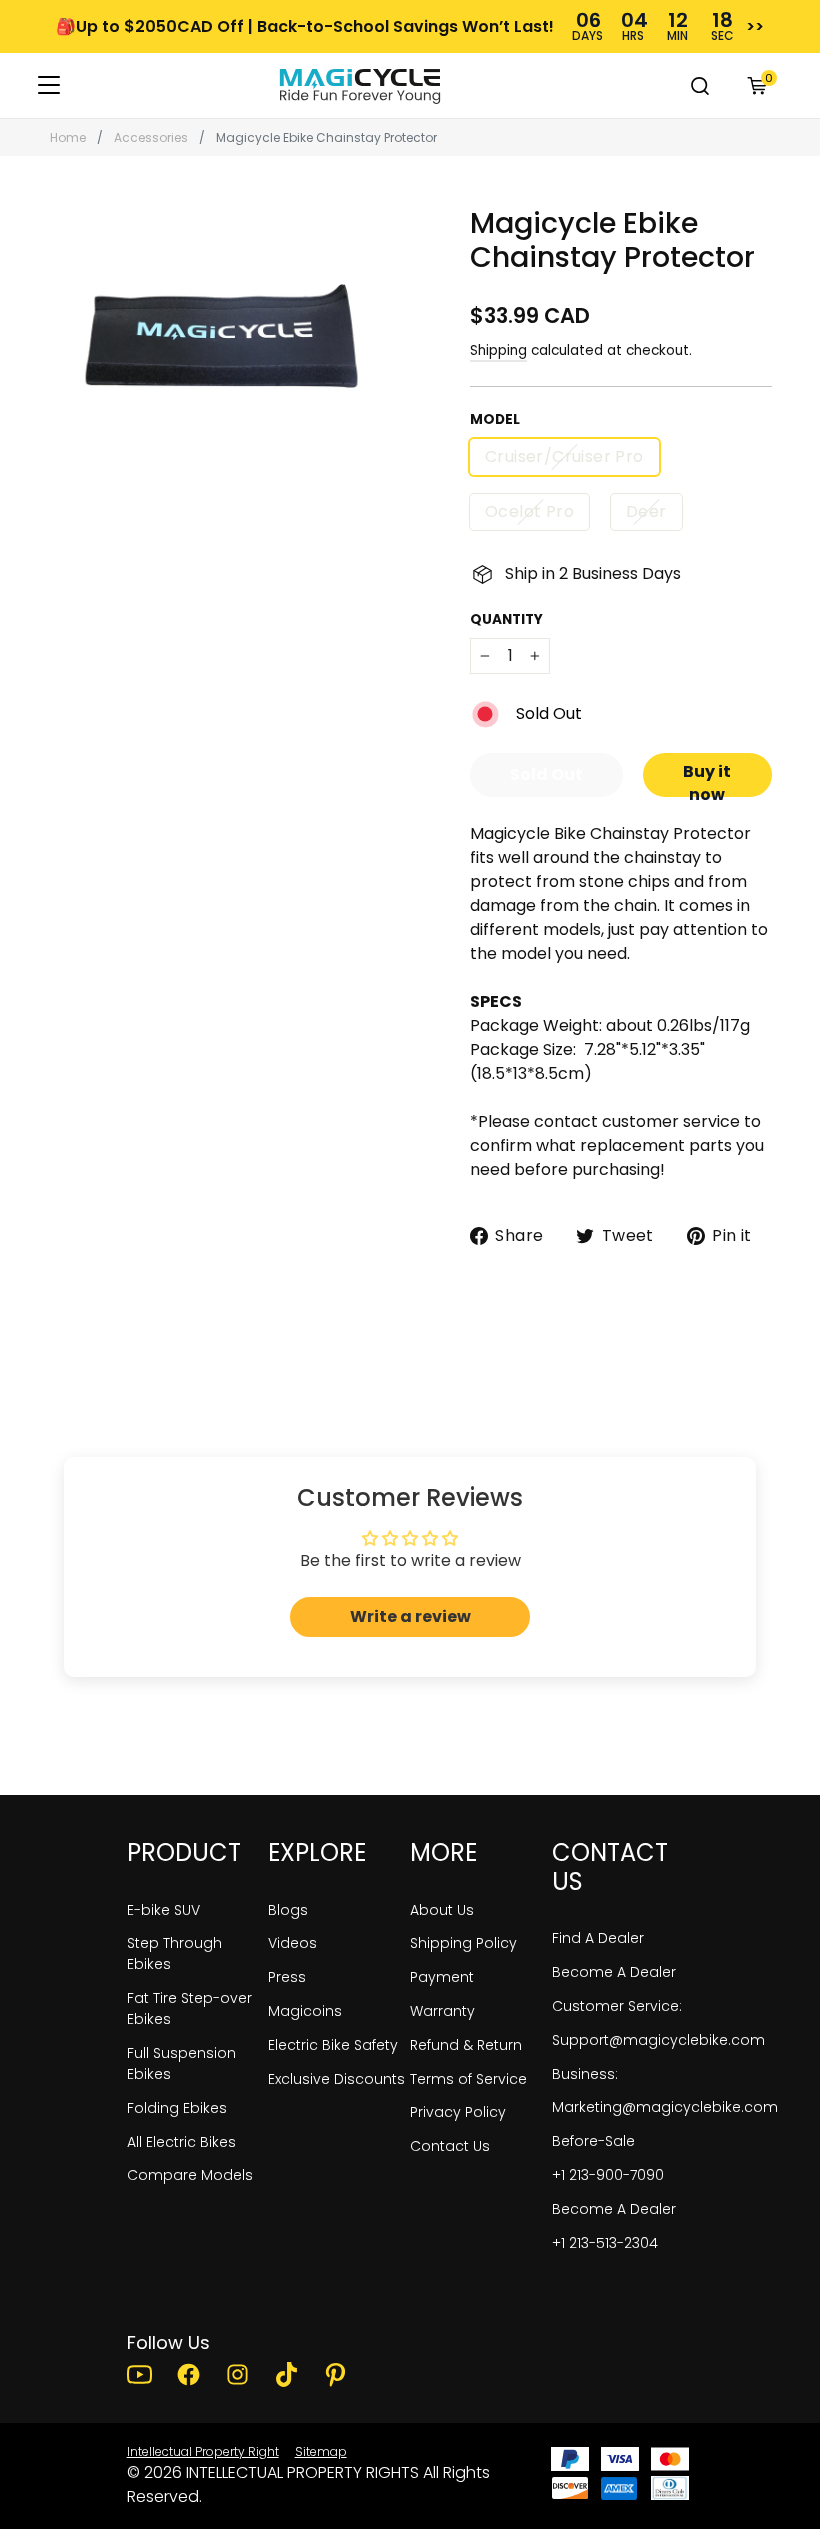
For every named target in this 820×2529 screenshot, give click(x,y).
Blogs (288, 1910)
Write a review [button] (410, 1616)
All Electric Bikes (181, 2142)
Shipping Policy (463, 1943)
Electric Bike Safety (333, 2045)
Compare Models (190, 2175)
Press (287, 1977)
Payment (442, 1977)
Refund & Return (466, 2045)
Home (68, 137)
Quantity (506, 620)
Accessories (151, 137)
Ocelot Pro (529, 511)
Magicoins (305, 2011)
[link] (360, 86)
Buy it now (707, 778)
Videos (292, 1943)
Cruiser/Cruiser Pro (564, 456)
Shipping (498, 350)
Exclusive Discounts (336, 2079)
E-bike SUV (163, 1910)
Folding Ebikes (177, 2108)
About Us (442, 1910)
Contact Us (450, 2146)
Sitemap (321, 2451)
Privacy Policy (458, 2112)
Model (495, 420)
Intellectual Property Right (203, 2451)
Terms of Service (468, 2079)
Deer (646, 511)
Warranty (442, 2011)
